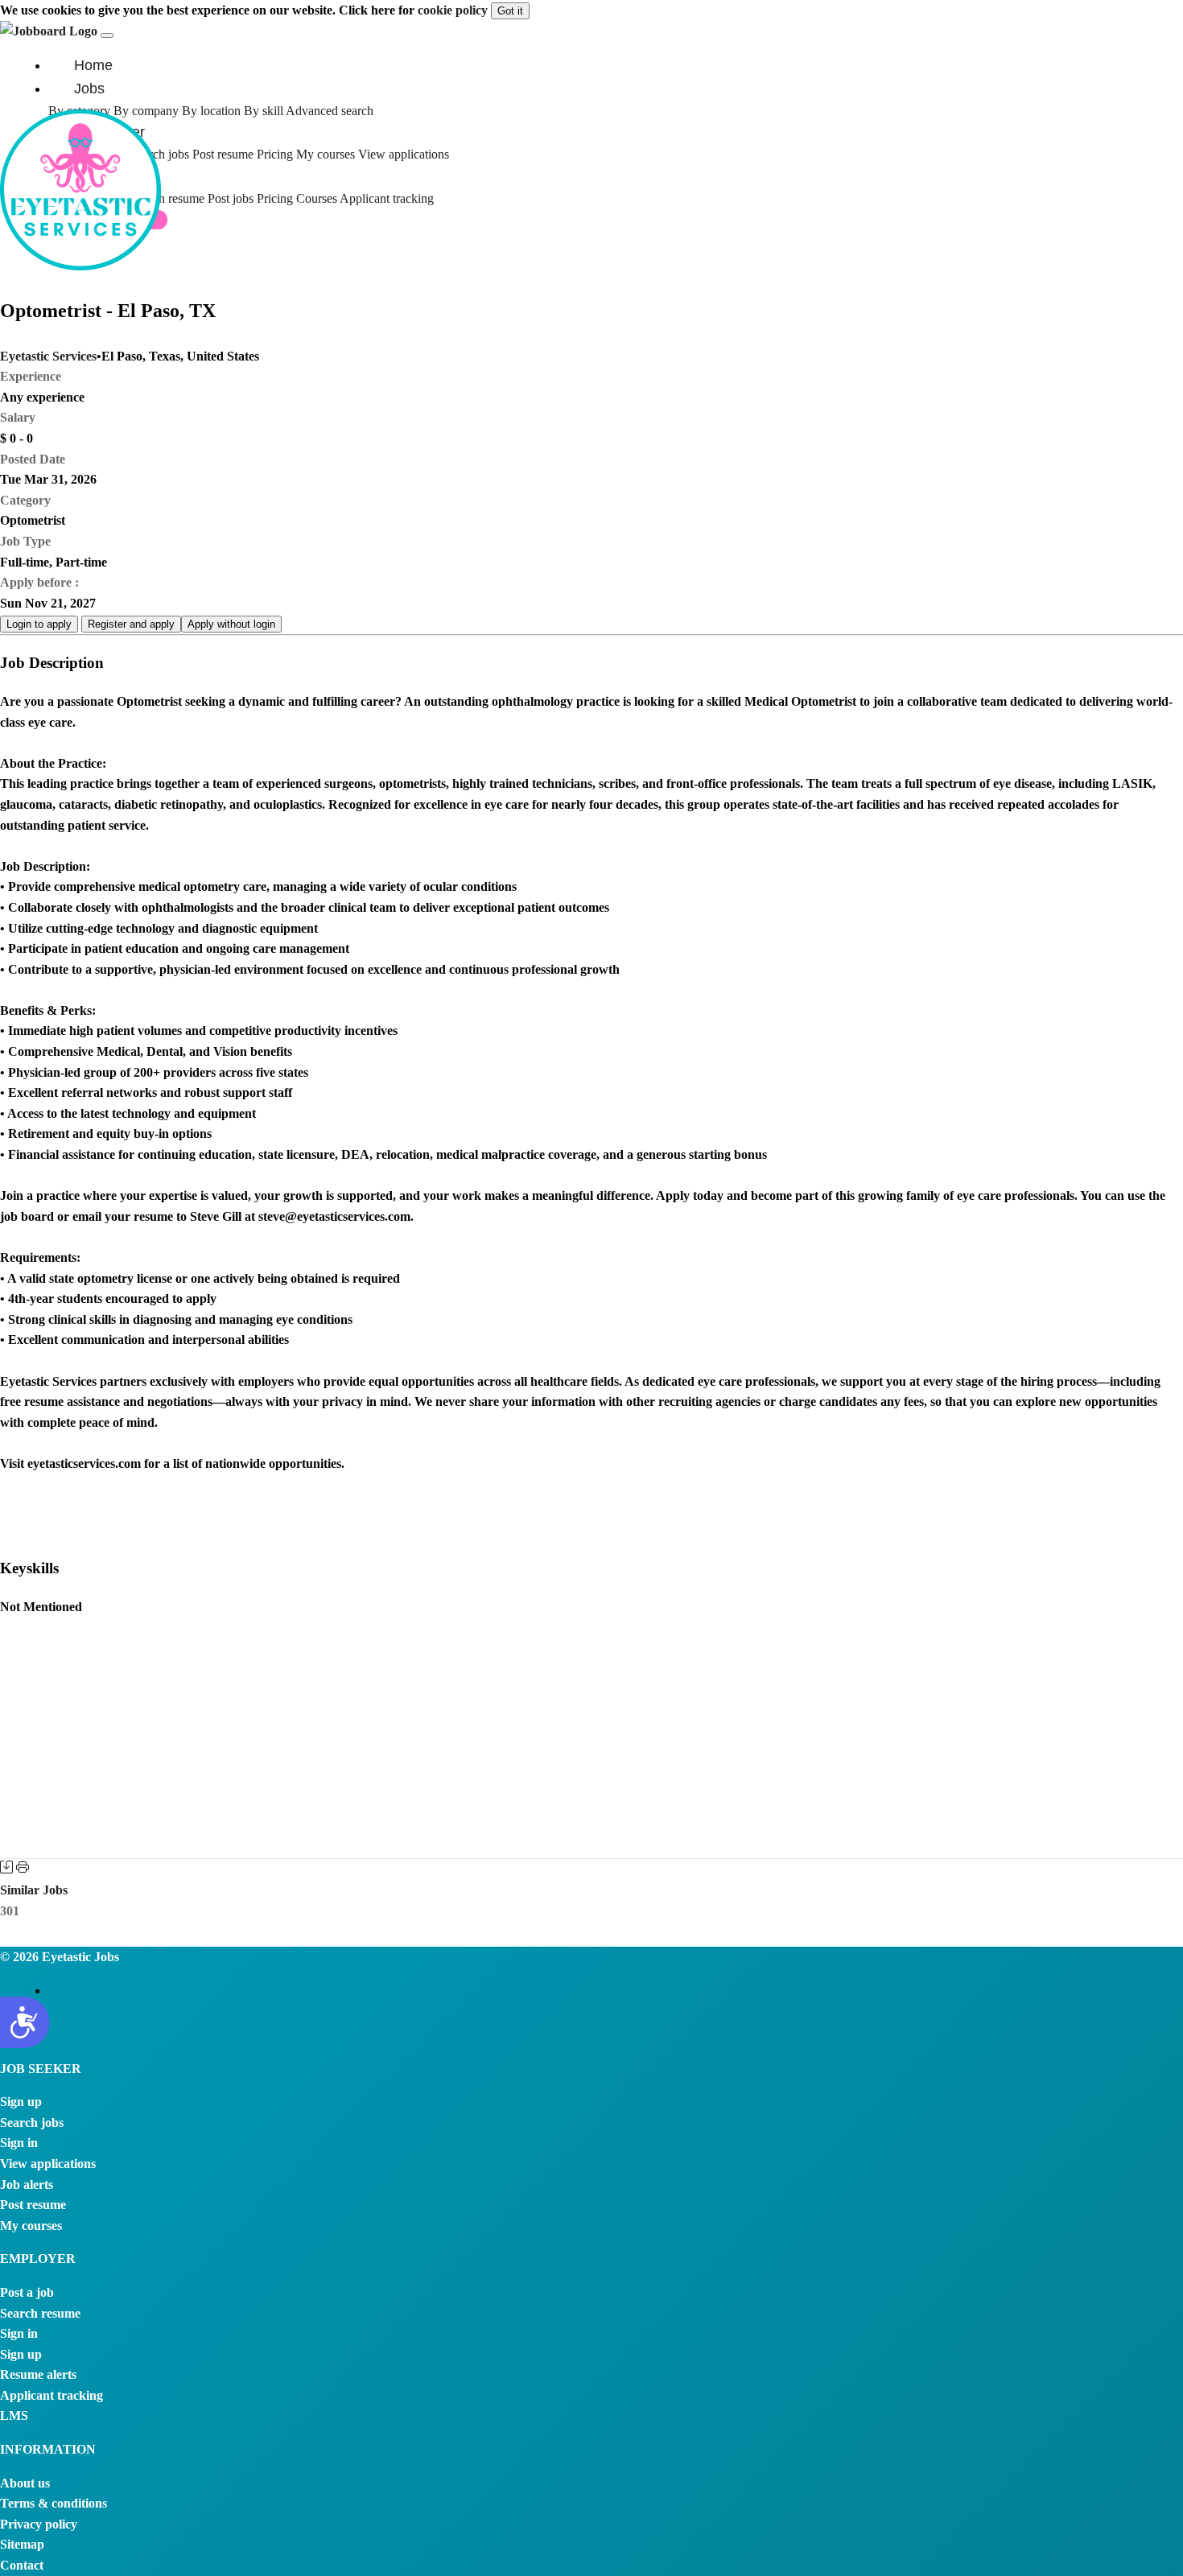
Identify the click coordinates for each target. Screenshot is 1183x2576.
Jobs (89, 89)
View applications (404, 154)
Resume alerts (38, 2374)
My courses (326, 154)
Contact (22, 2565)
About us (25, 2483)
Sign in (19, 2143)
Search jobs (32, 2123)
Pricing (275, 154)
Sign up (21, 2102)
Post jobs (232, 198)
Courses (317, 198)
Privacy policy (39, 2524)
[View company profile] (80, 266)
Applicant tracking (387, 198)
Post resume (225, 154)
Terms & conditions (54, 2503)
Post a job (27, 2292)
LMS (14, 2415)
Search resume (169, 198)
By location (211, 111)
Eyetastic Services (48, 356)
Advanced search (330, 111)
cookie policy (453, 10)
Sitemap (22, 2544)
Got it (510, 11)
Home (93, 65)
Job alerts (27, 2184)
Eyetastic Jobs (79, 1957)
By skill (264, 111)
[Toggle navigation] (107, 35)
